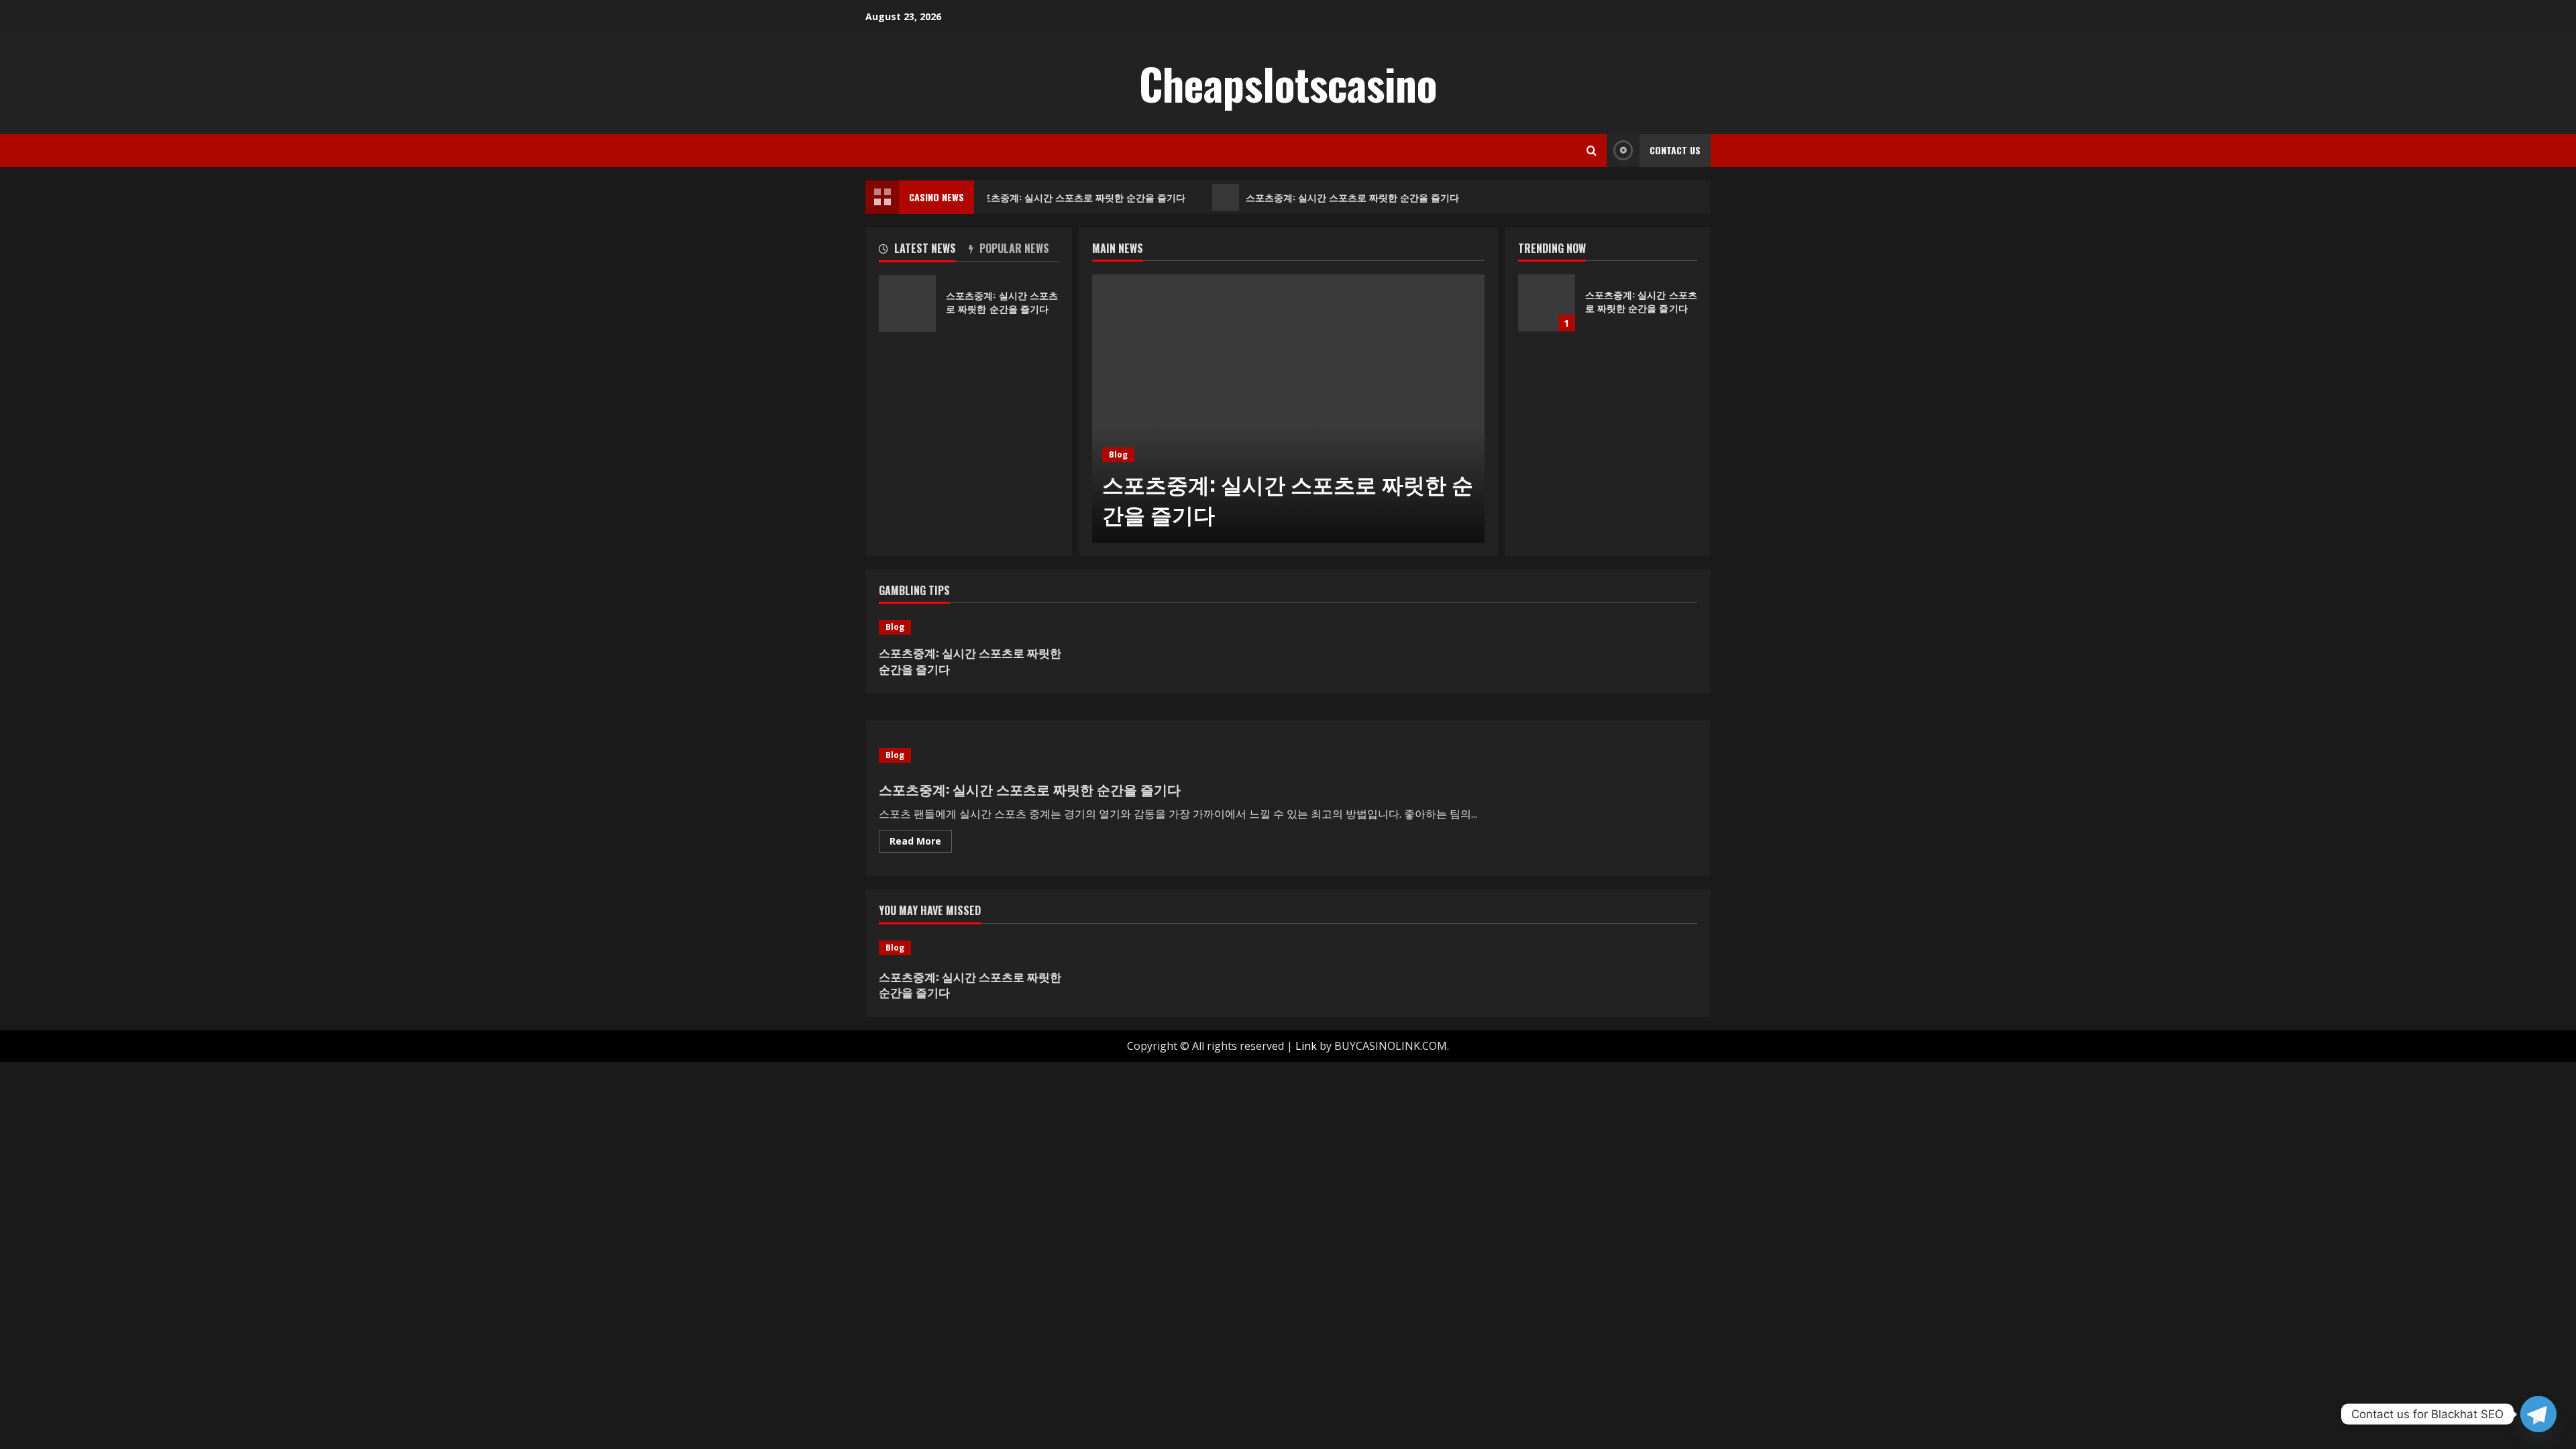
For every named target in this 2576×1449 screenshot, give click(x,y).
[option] (1288, 409)
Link (1306, 1046)
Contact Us (1675, 150)
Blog (1118, 454)
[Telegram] (2538, 1414)
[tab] (924, 251)
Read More (921, 843)
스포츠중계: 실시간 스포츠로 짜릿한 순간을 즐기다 (1071, 197)
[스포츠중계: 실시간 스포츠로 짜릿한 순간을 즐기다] (1288, 409)
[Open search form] (1592, 151)
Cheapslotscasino (1288, 83)
